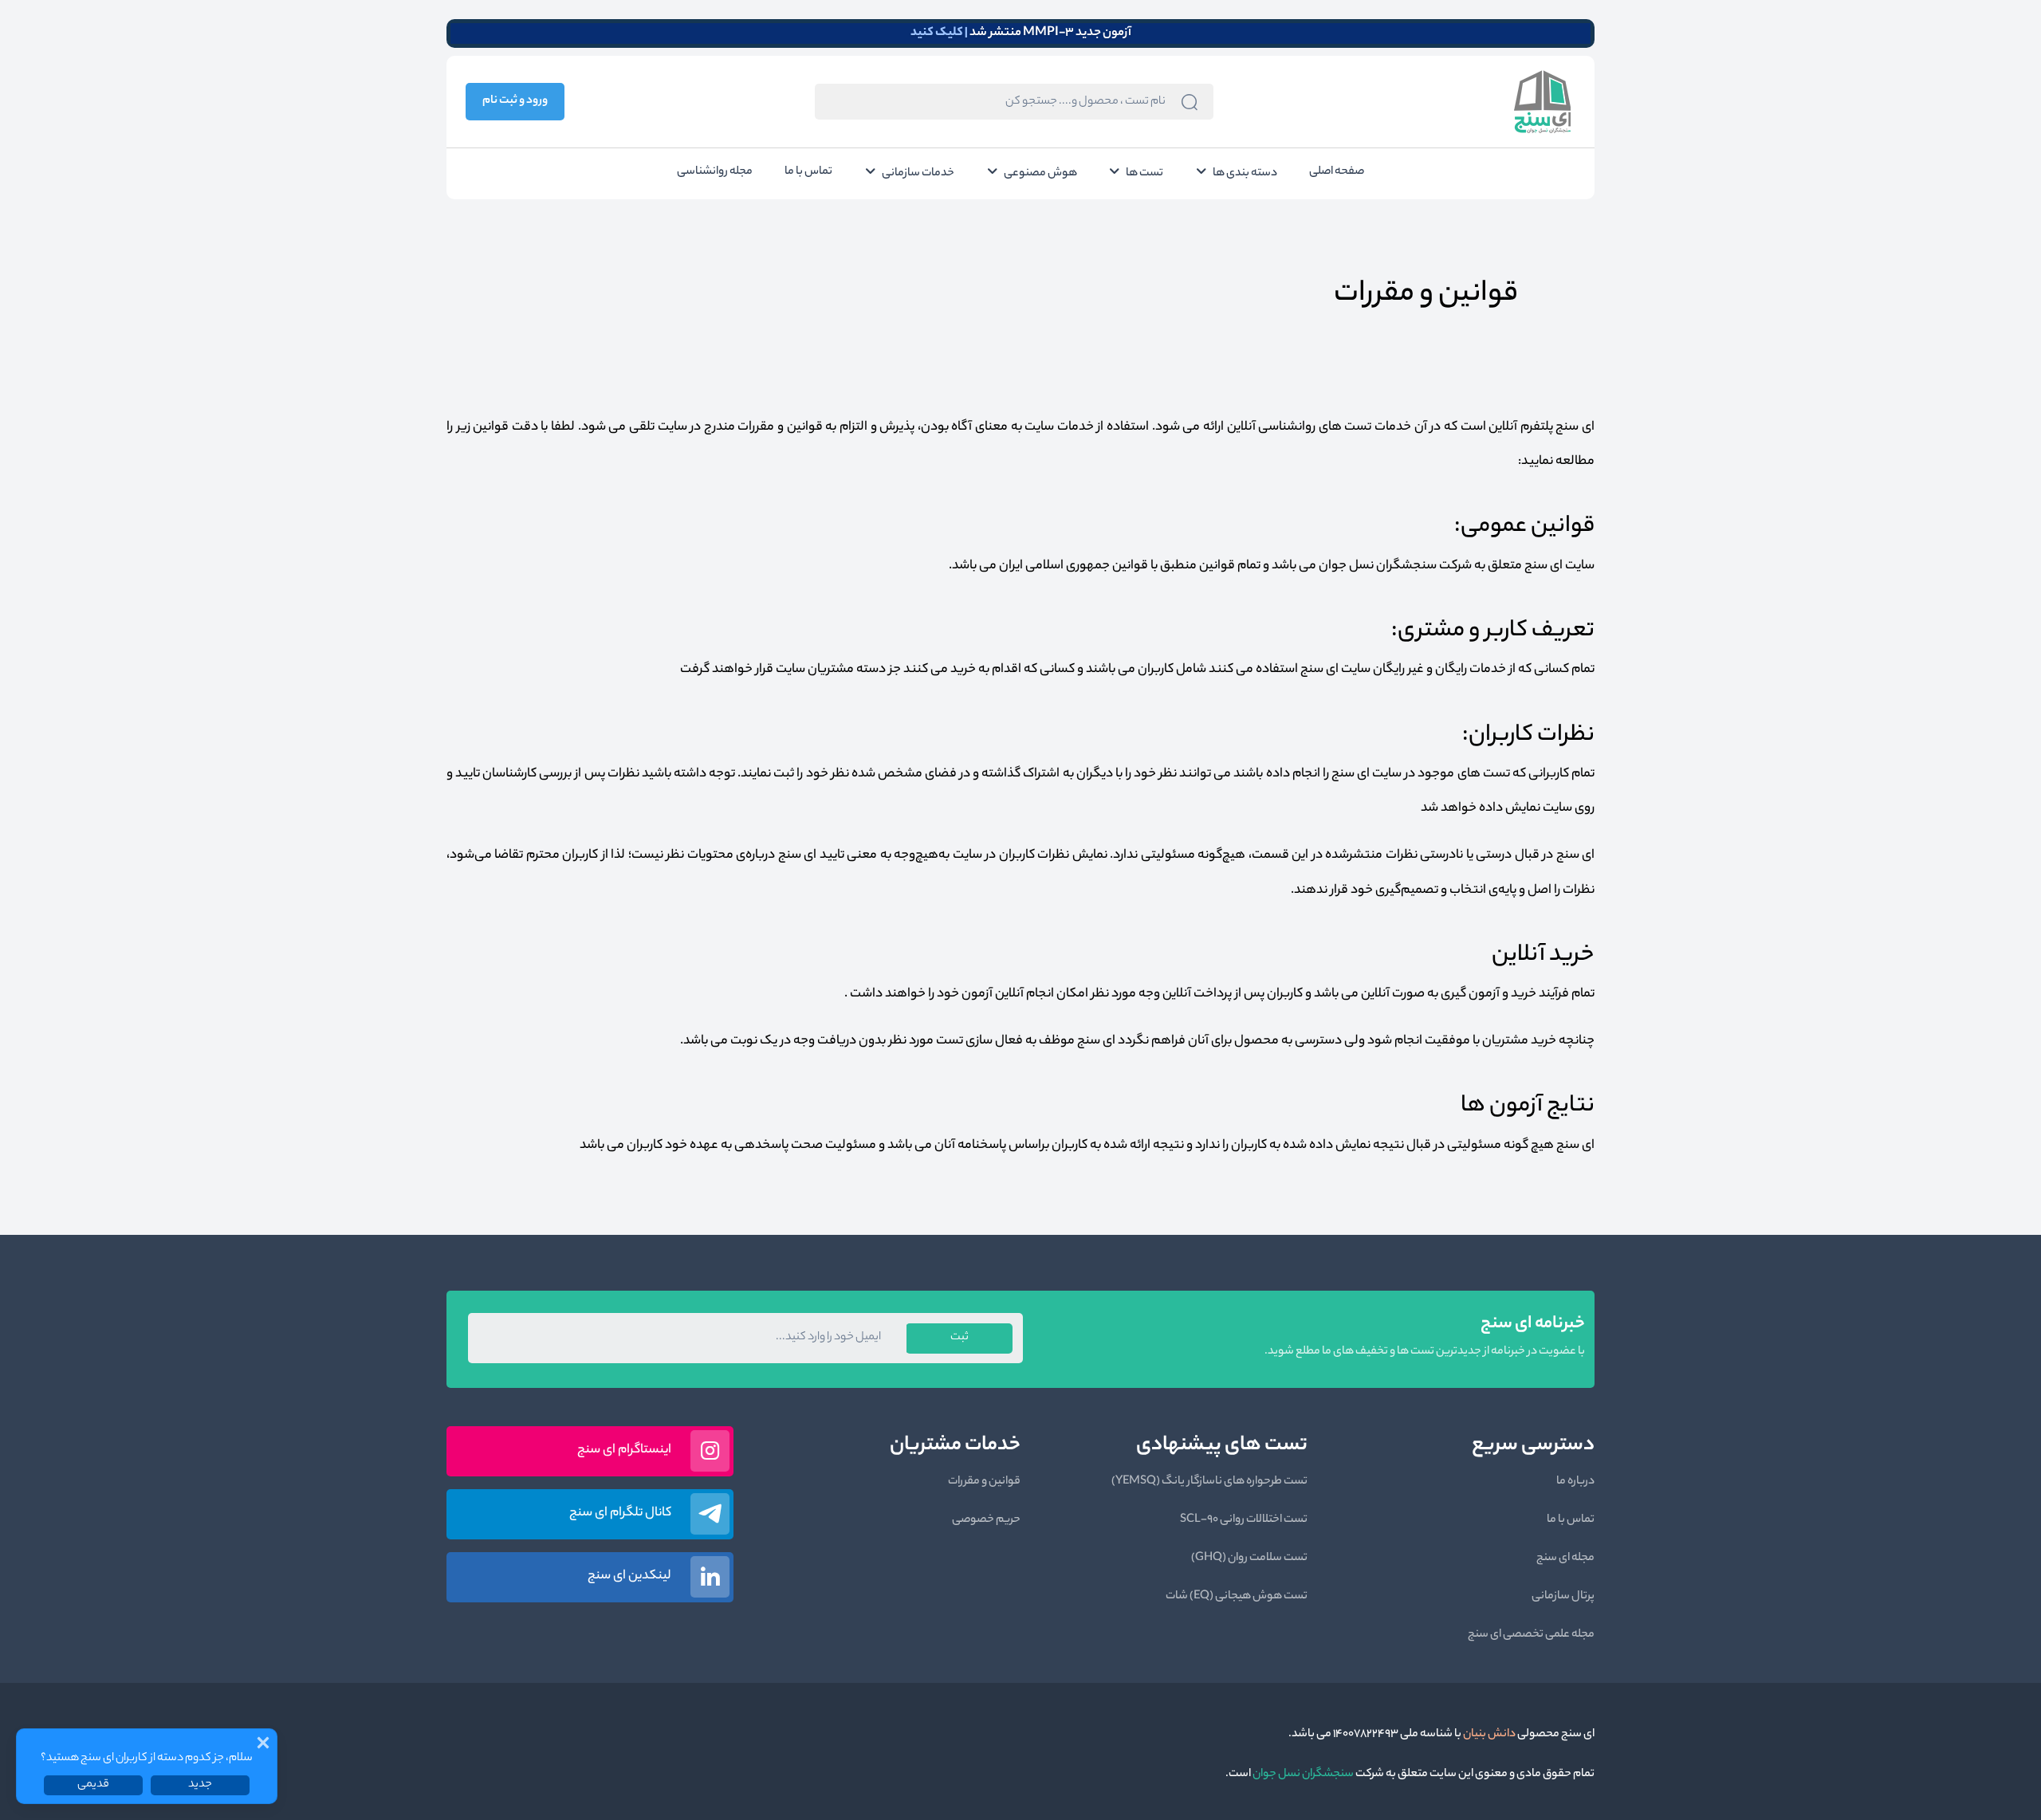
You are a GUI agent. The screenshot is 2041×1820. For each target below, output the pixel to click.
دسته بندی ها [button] (1245, 174)
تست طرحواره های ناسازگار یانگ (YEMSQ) (1209, 1482)
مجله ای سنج (1565, 1559)
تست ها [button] (1144, 174)
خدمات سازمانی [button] (918, 174)
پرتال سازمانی (1563, 1597)
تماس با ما (808, 172)
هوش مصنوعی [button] (1040, 174)
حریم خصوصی (986, 1520)
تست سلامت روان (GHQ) (1249, 1559)
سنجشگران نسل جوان (1302, 1775)
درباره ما (1575, 1482)
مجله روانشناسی (715, 172)
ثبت (960, 1338)
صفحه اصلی (1337, 172)
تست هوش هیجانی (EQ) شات (1237, 1597)
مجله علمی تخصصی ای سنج (1531, 1635)
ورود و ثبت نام (515, 101)
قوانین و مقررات (984, 1482)
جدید (200, 1785)
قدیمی (93, 1785)
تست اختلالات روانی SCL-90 (1244, 1520)
